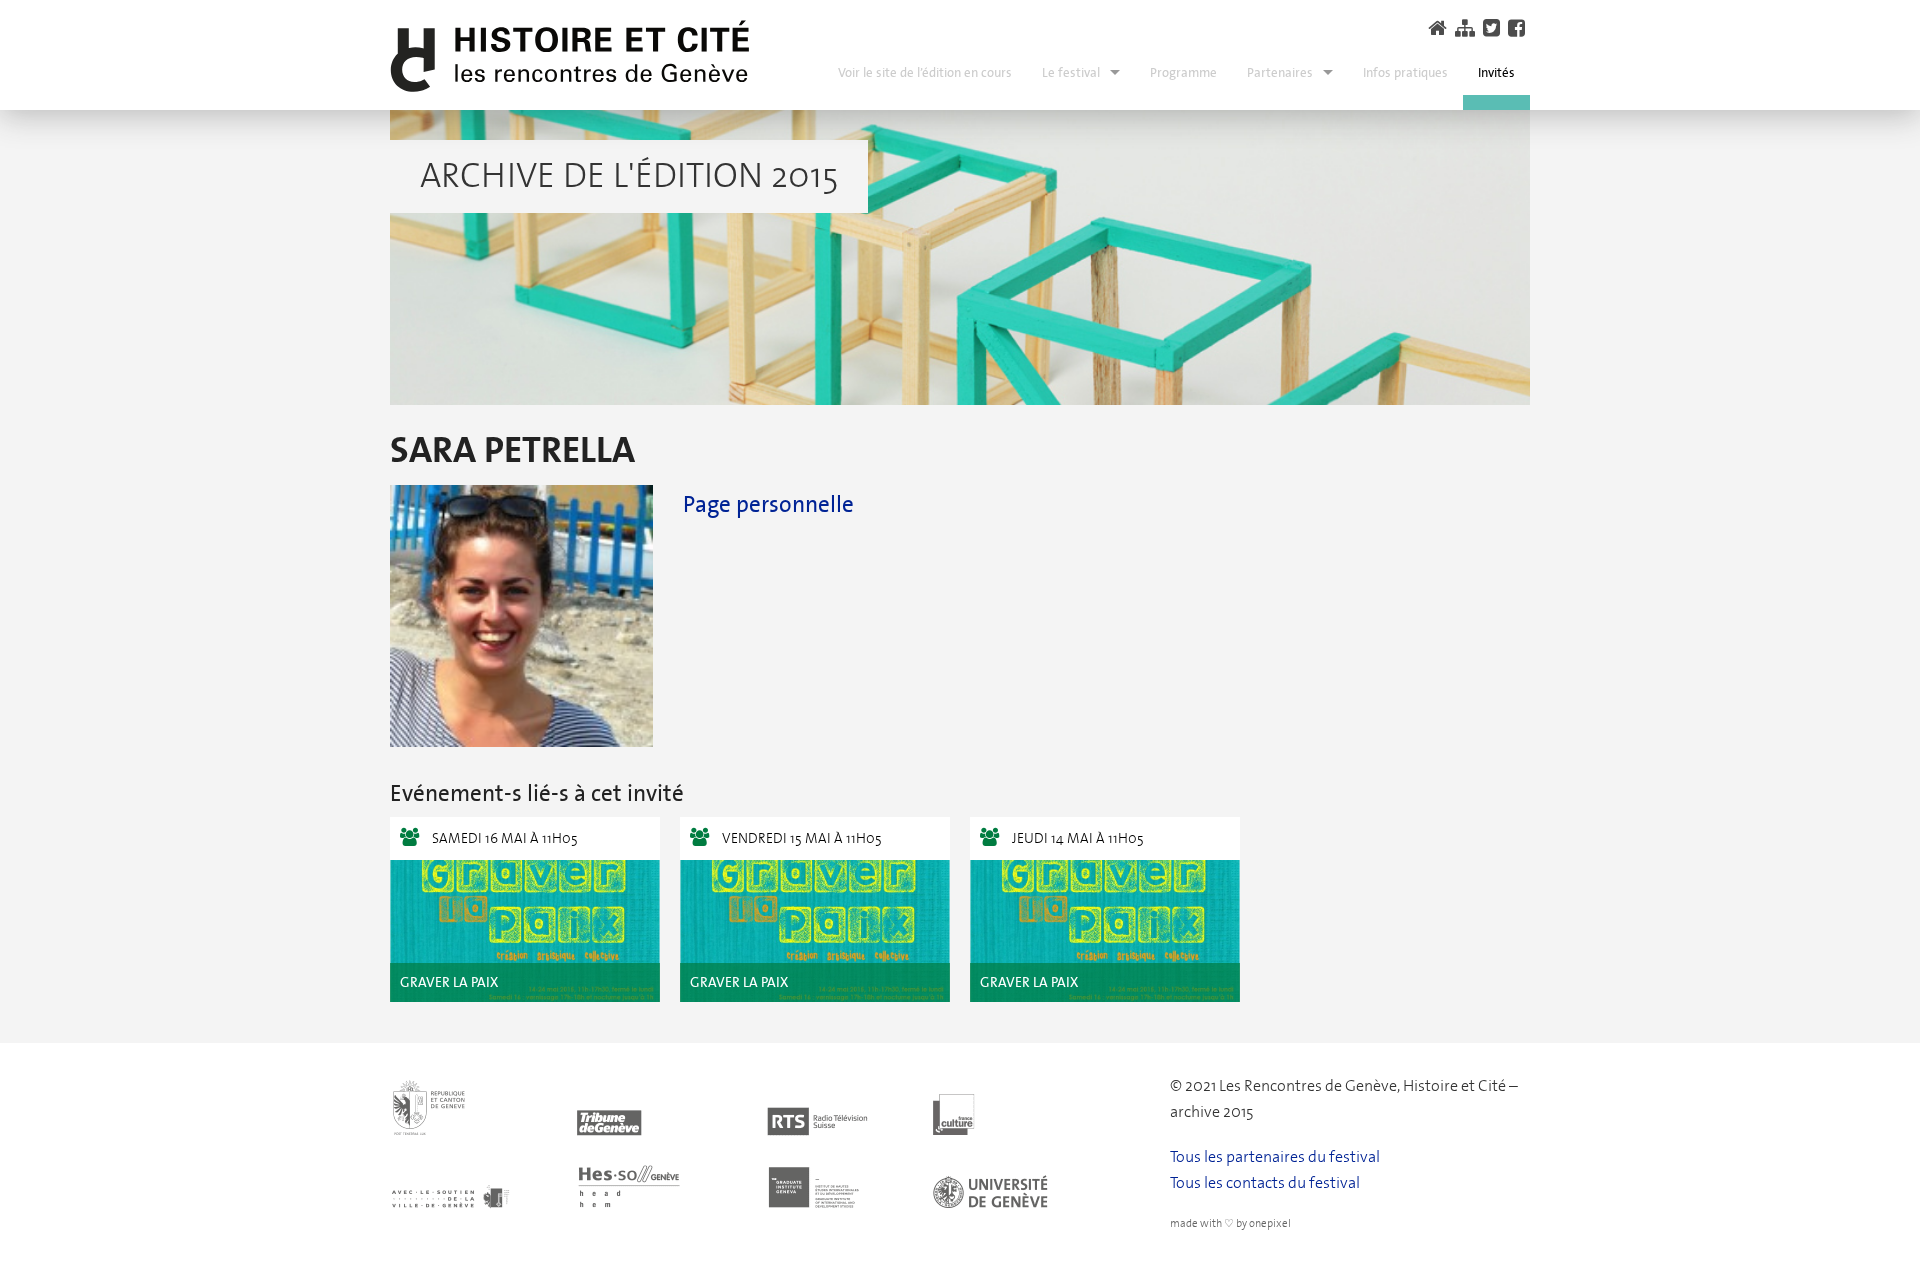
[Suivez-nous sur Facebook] (1519, 28)
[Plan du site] (1467, 28)
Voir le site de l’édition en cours (925, 72)
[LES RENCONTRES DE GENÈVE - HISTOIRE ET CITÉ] (570, 56)
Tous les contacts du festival (1265, 1182)
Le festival (1071, 72)
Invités (1496, 72)
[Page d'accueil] (1440, 28)
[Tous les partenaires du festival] (763, 1141)
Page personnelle (768, 504)
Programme (1183, 72)
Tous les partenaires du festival (1275, 1156)
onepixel (1270, 1223)
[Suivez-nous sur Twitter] (1494, 28)
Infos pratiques (1405, 72)
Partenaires (1280, 72)
